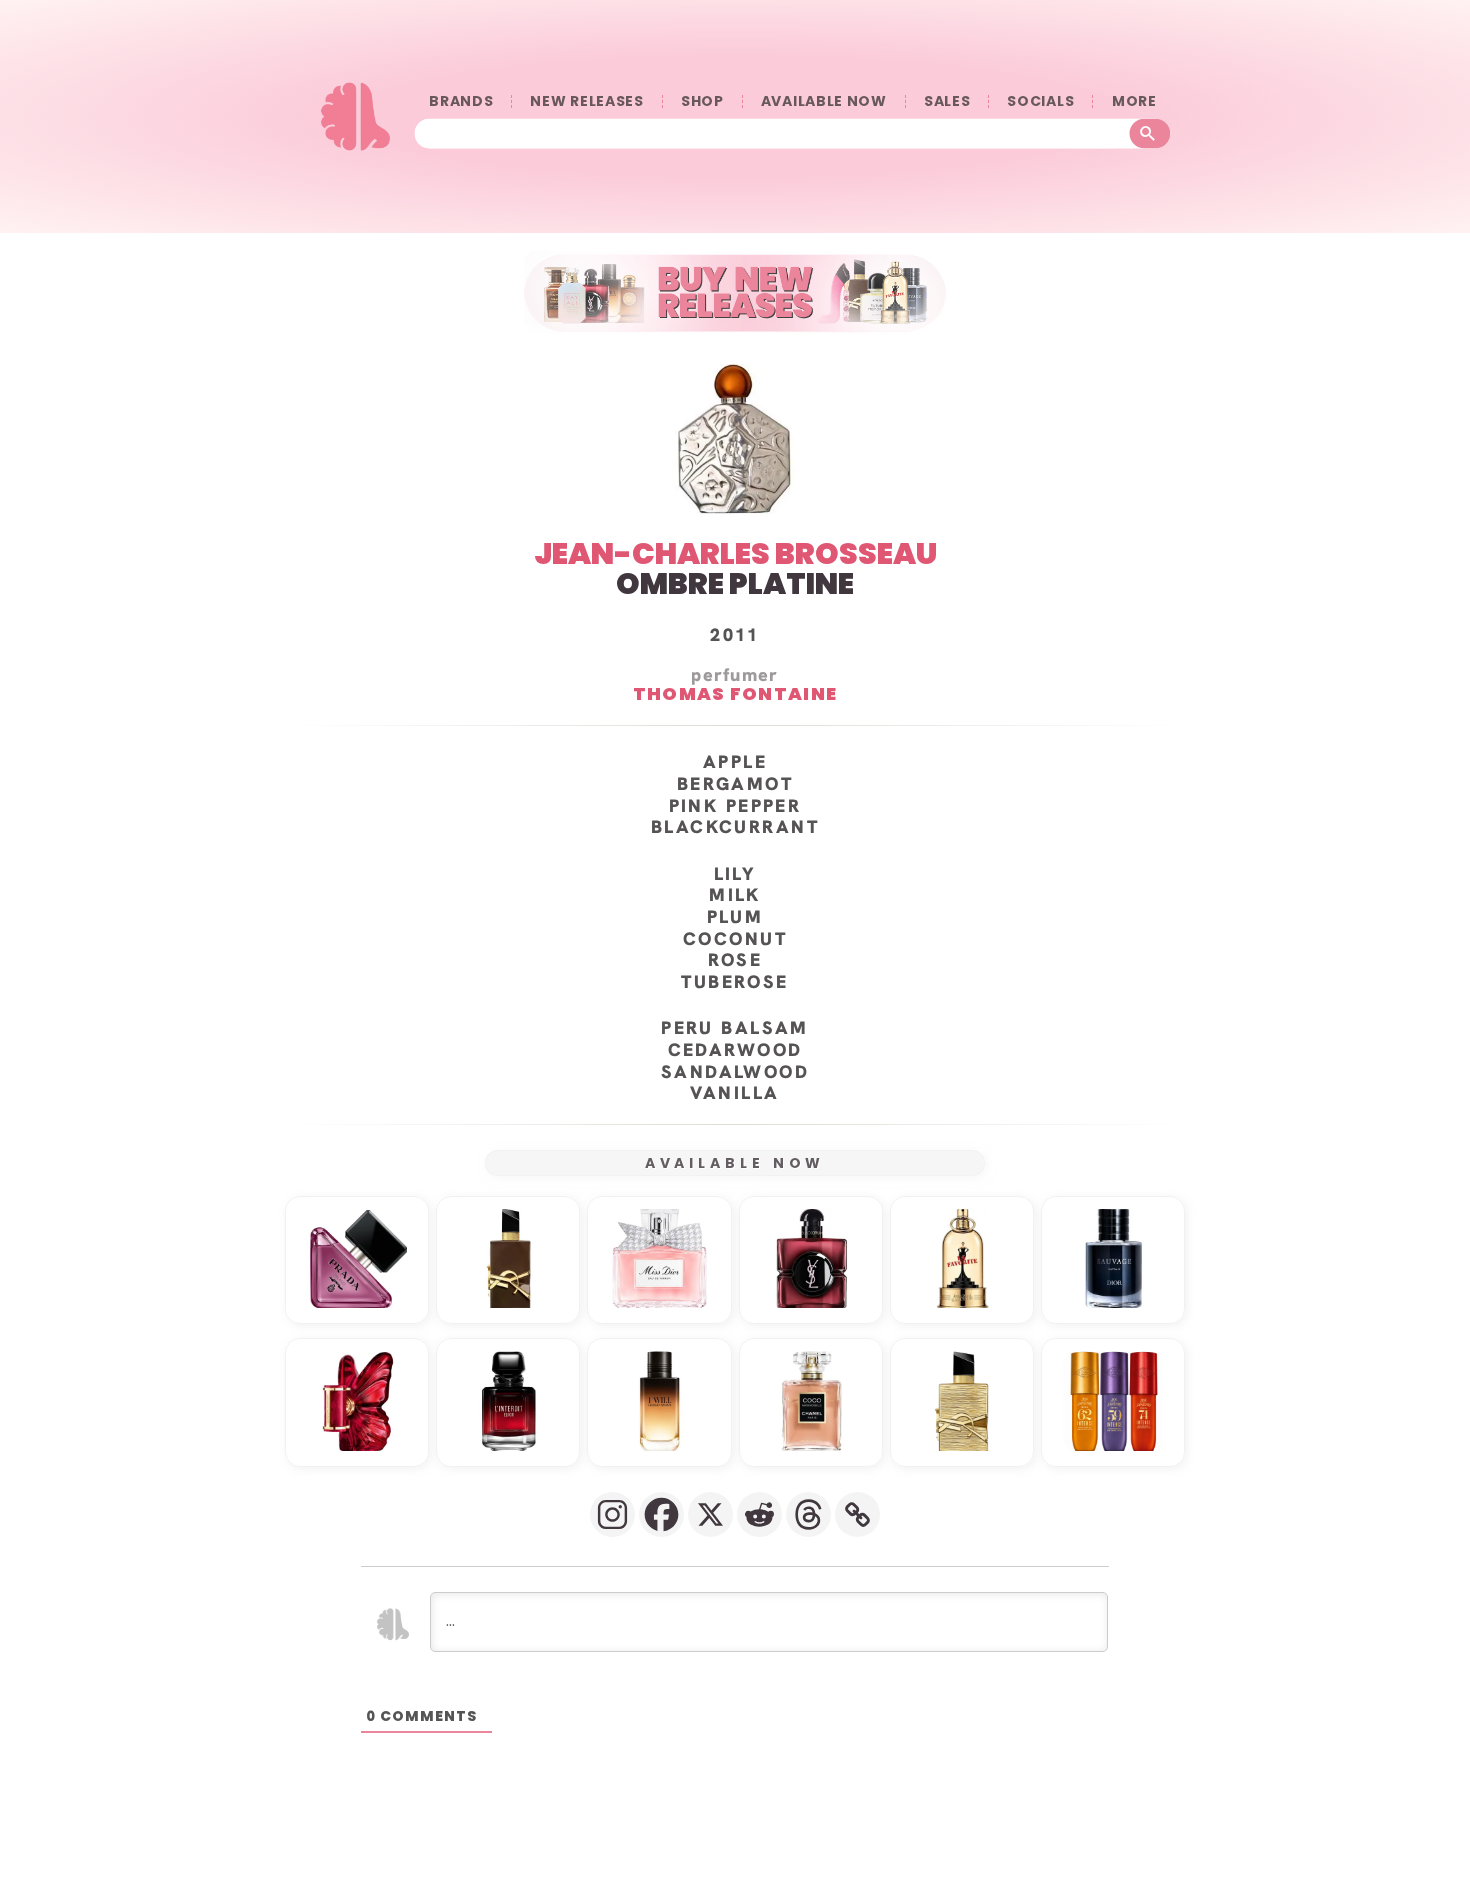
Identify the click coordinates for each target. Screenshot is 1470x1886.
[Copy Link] (857, 1514)
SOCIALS (1040, 101)
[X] (710, 1514)
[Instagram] (612, 1514)
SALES (947, 101)
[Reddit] (759, 1514)
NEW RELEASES (586, 101)
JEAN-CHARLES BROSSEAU (735, 553)
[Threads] (808, 1514)
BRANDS (461, 101)
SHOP (702, 101)
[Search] (1150, 133)
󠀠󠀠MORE (1134, 101)
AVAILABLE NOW (824, 101)
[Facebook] (661, 1514)
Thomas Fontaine (735, 693)
